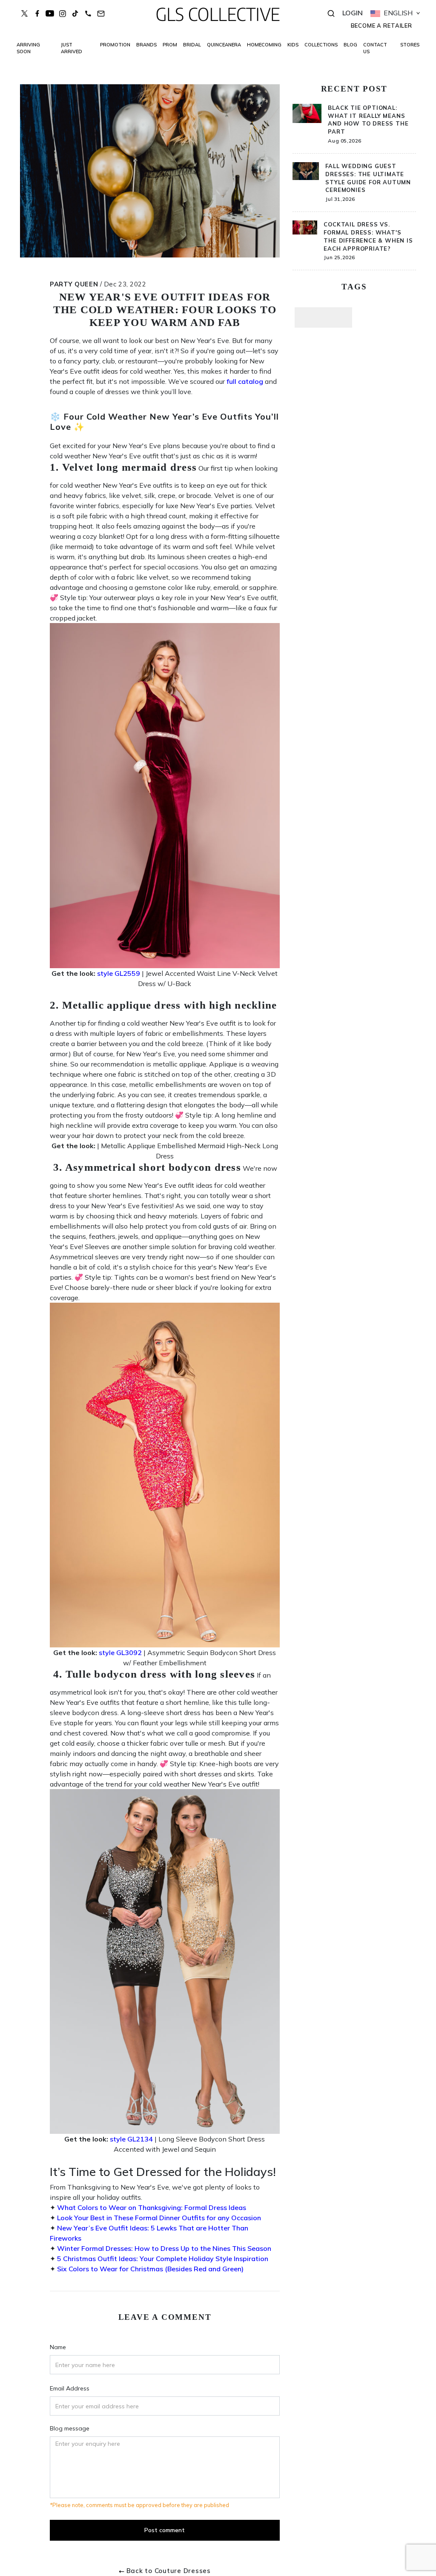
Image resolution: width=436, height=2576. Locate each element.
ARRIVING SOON (28, 48)
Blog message (70, 2428)
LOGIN (353, 13)
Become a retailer (381, 26)
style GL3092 (120, 1653)
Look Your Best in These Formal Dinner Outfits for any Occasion (159, 2218)
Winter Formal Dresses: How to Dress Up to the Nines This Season (164, 2248)
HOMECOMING (264, 45)
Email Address (70, 2388)
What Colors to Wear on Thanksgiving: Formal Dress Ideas (152, 2207)
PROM (170, 45)
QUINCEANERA (224, 45)
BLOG (350, 45)
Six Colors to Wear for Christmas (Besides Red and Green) (150, 2269)
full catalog (245, 381)
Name (58, 2347)
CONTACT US (375, 48)
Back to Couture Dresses (169, 2571)
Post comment (165, 2530)
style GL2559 (119, 973)
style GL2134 (131, 2139)
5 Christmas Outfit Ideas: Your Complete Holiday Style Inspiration (163, 2259)
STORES (410, 45)
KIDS (293, 45)
